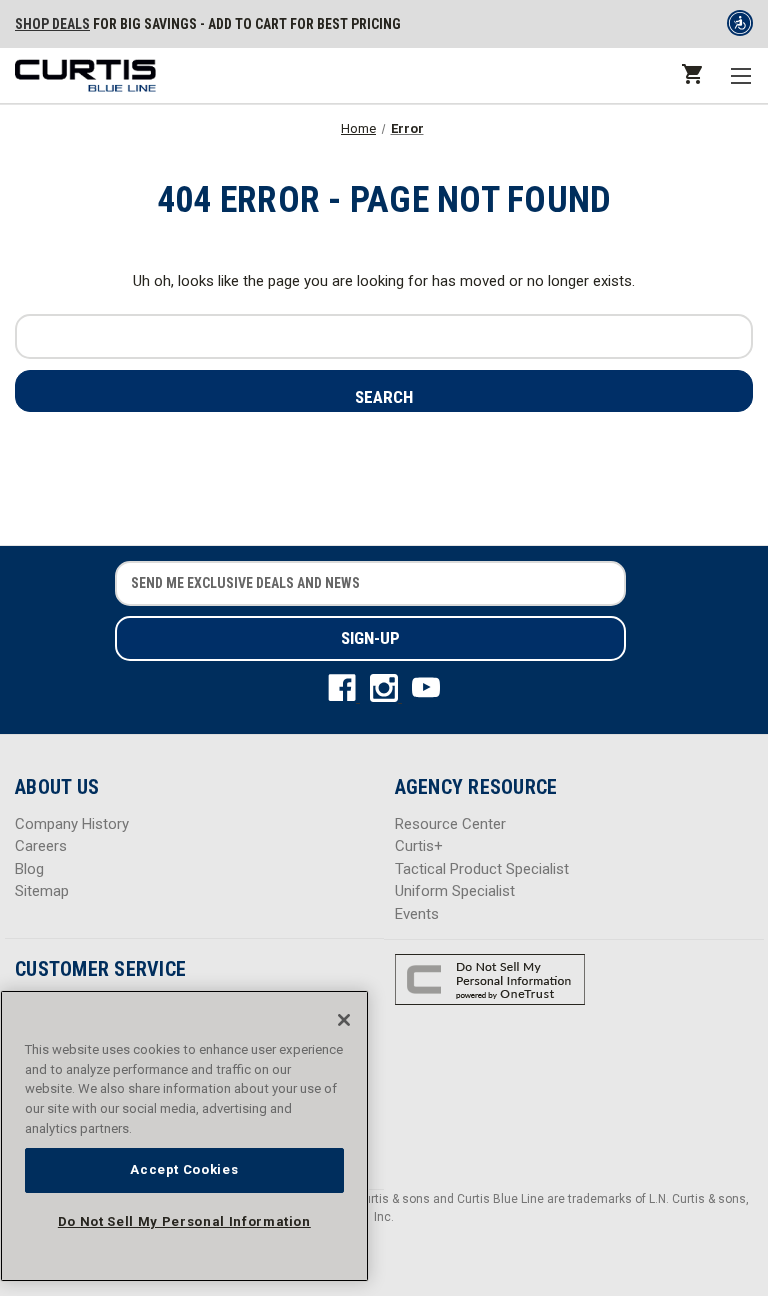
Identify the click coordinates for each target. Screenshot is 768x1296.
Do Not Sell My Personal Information (184, 1221)
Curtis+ (419, 846)
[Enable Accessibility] (740, 27)
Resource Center (450, 824)
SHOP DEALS (52, 24)
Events (417, 914)
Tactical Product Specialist (482, 869)
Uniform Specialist (455, 891)
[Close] (344, 1020)
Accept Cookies (184, 1169)
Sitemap (42, 891)
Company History (72, 824)
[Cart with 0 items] (690, 73)
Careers (41, 846)
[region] (184, 1136)
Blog (29, 869)
